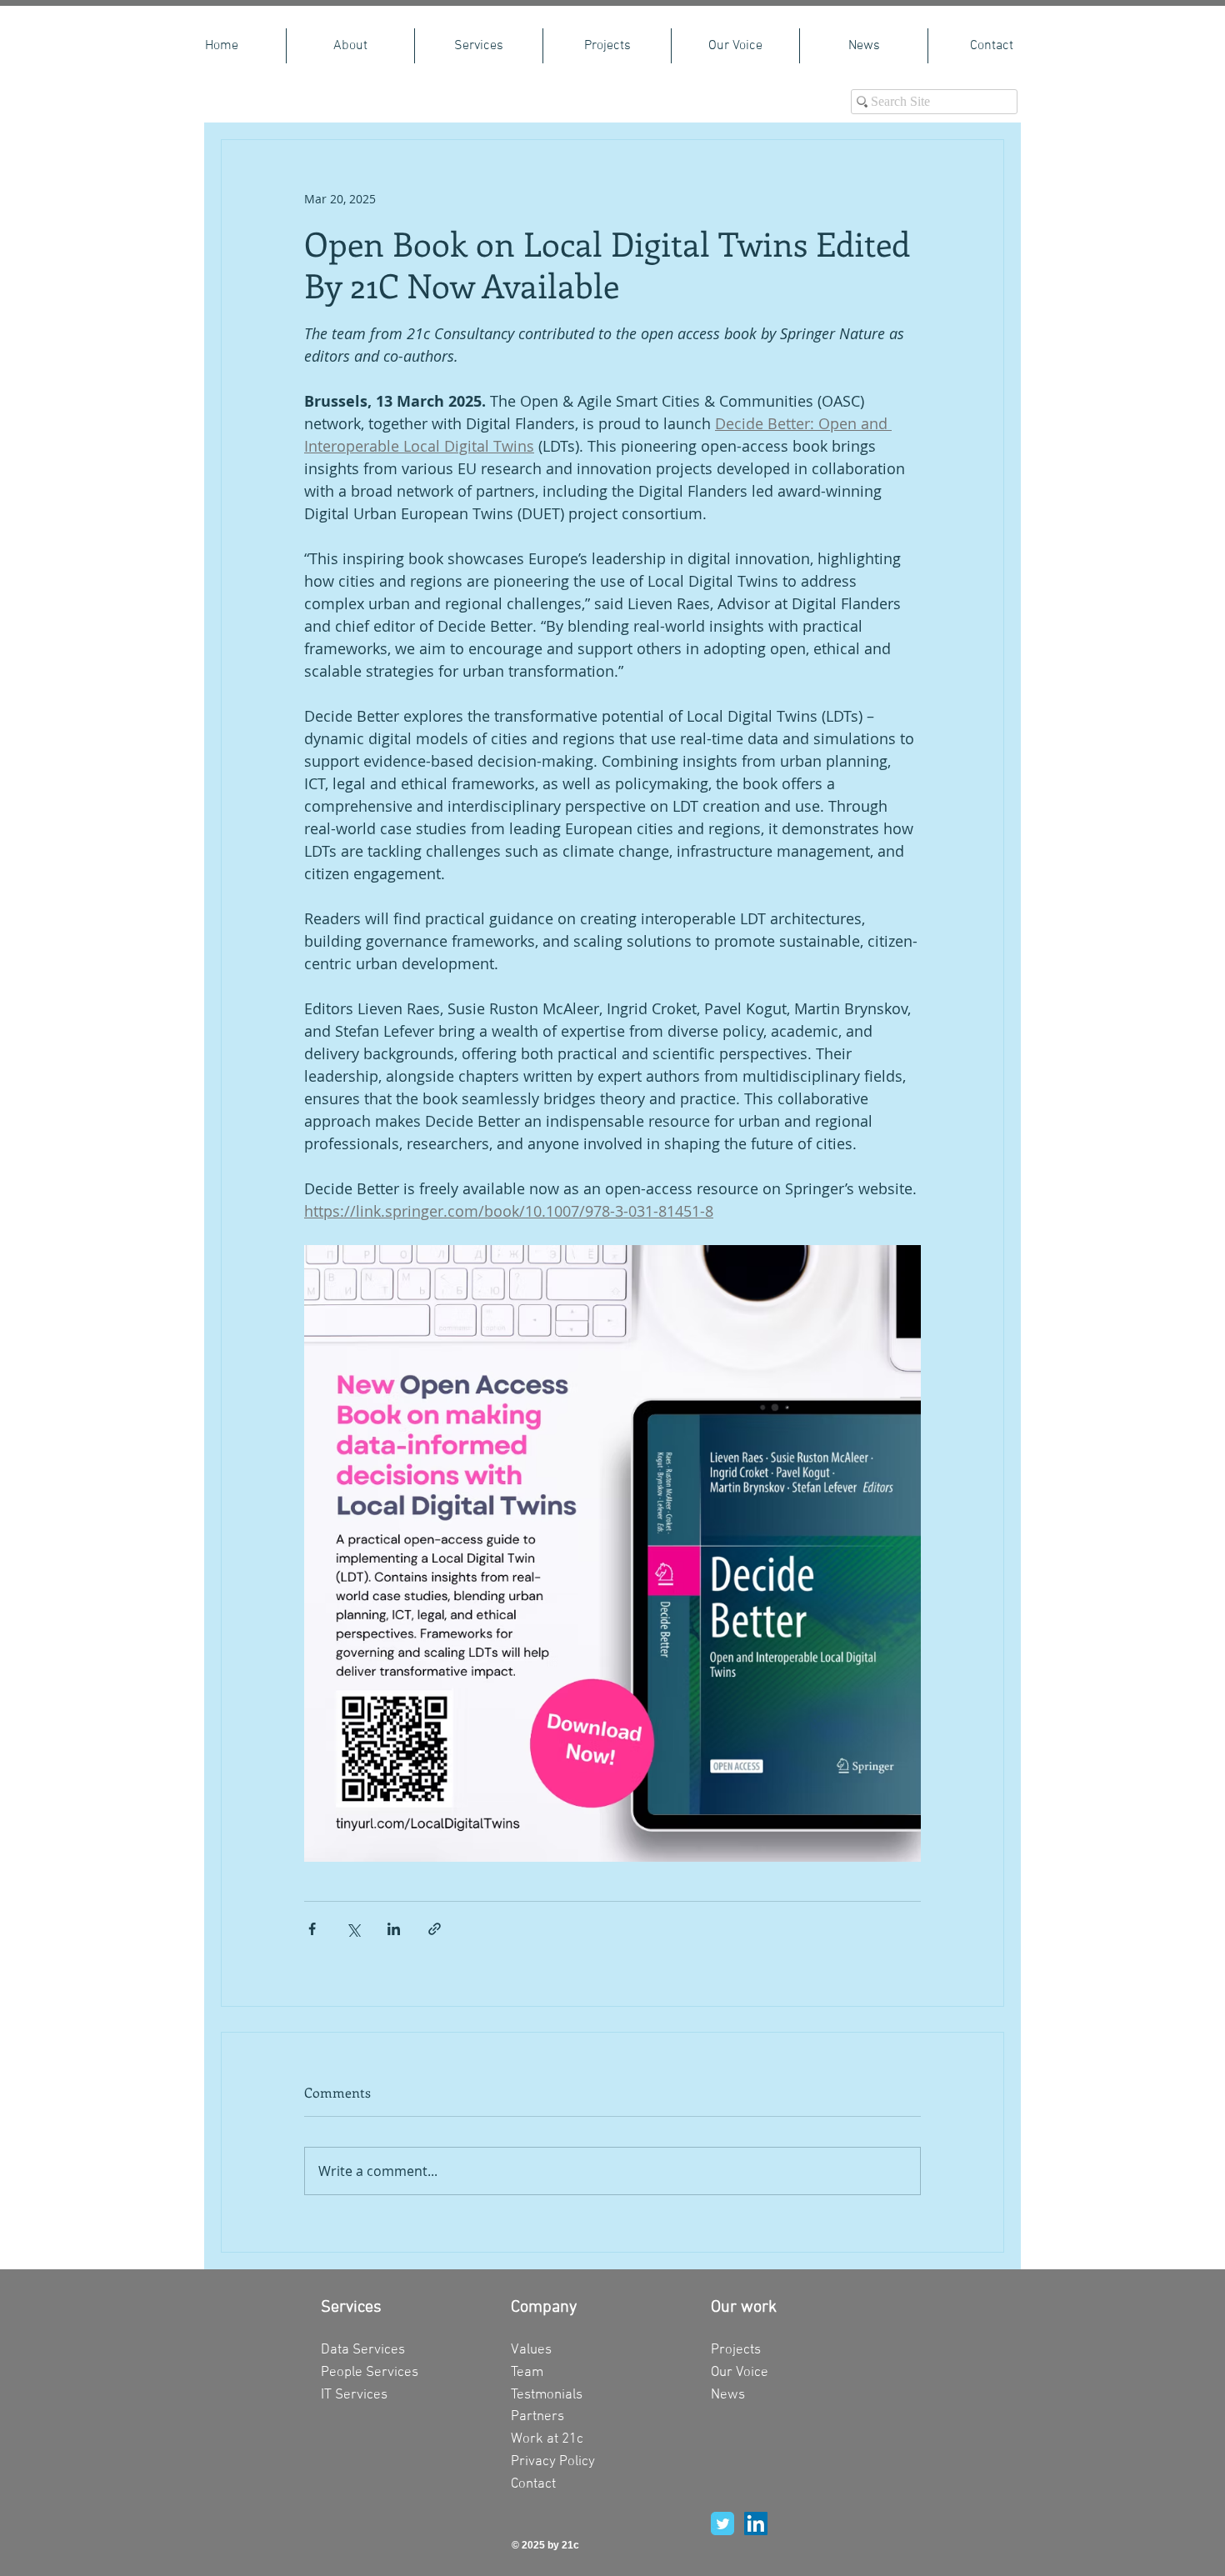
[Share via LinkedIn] (394, 1929)
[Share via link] (435, 1929)
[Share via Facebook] (312, 1929)
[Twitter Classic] (722, 2523)
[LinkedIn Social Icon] (756, 2523)
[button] (479, 46)
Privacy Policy (553, 2462)
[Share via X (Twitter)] (353, 1929)
